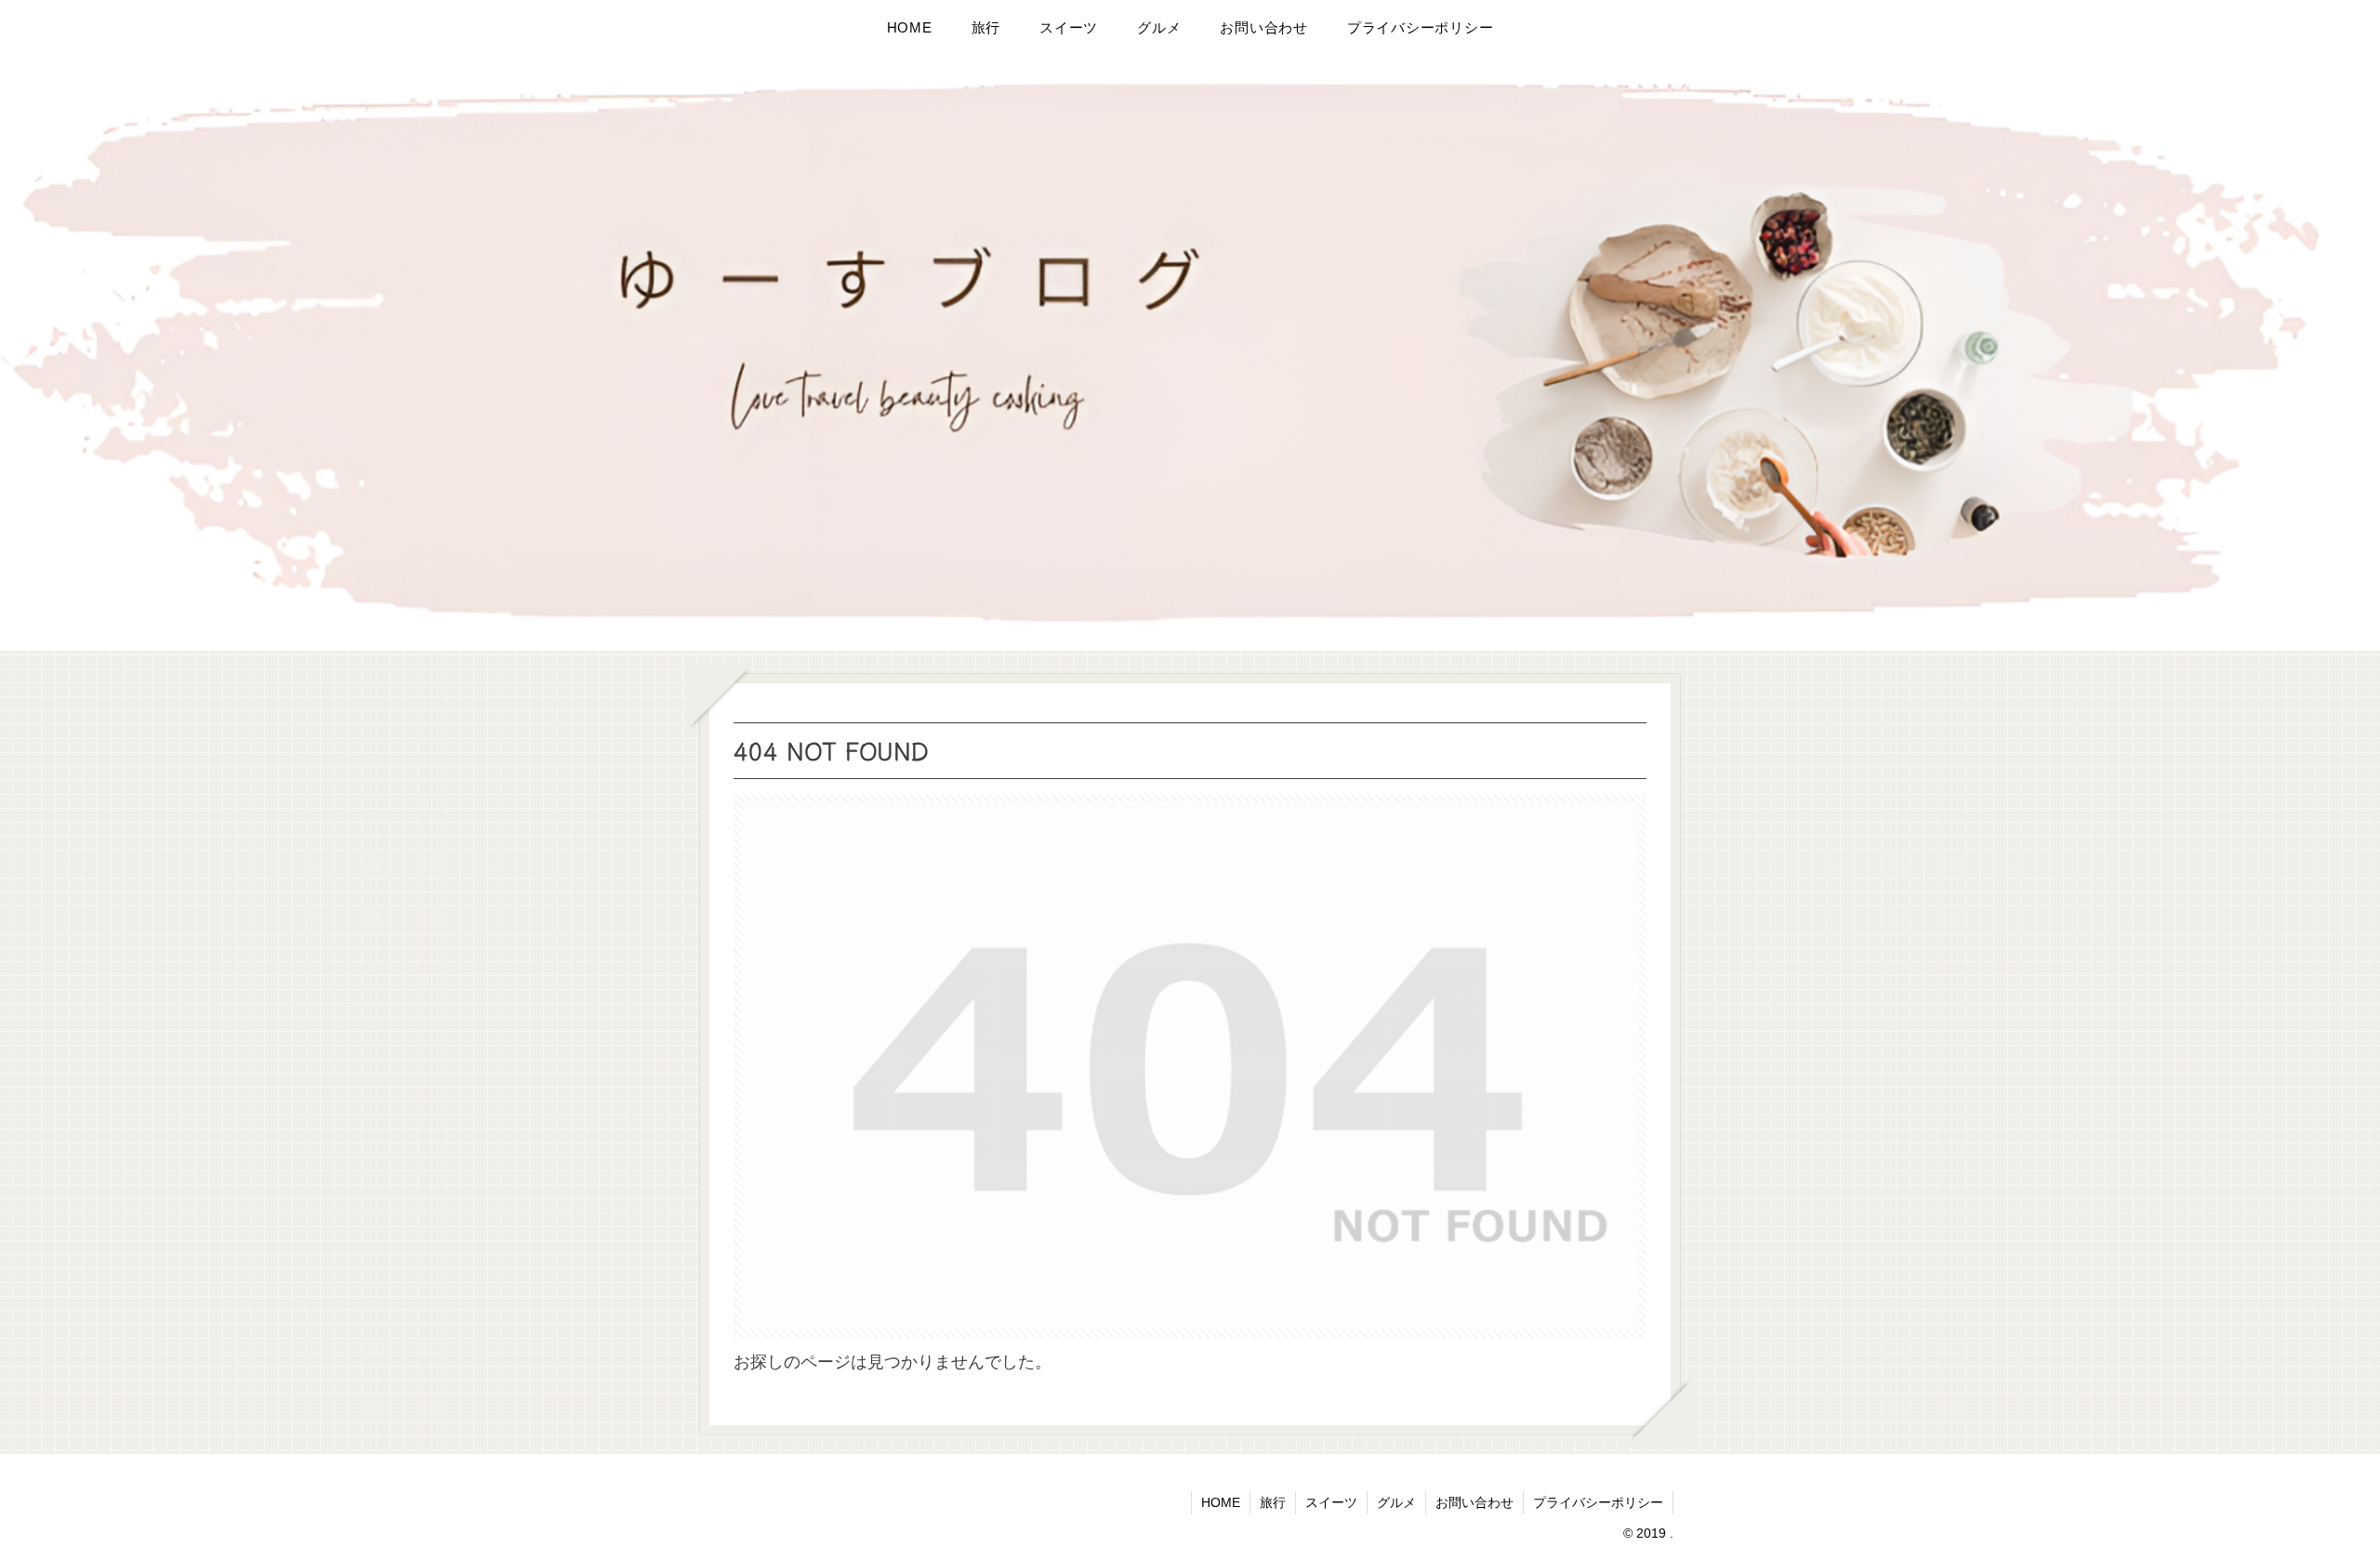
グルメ (1396, 1502)
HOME (1221, 1502)
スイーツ (1331, 1502)
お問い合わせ (1474, 1502)
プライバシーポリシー (1598, 1502)
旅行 (1273, 1502)
